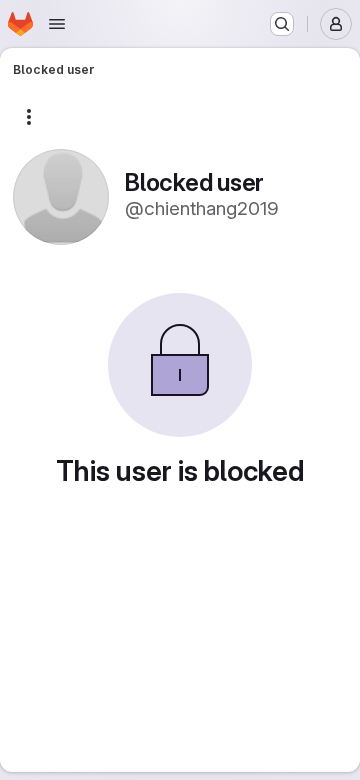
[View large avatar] (61, 195)
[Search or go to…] (282, 24)
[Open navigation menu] (57, 24)
